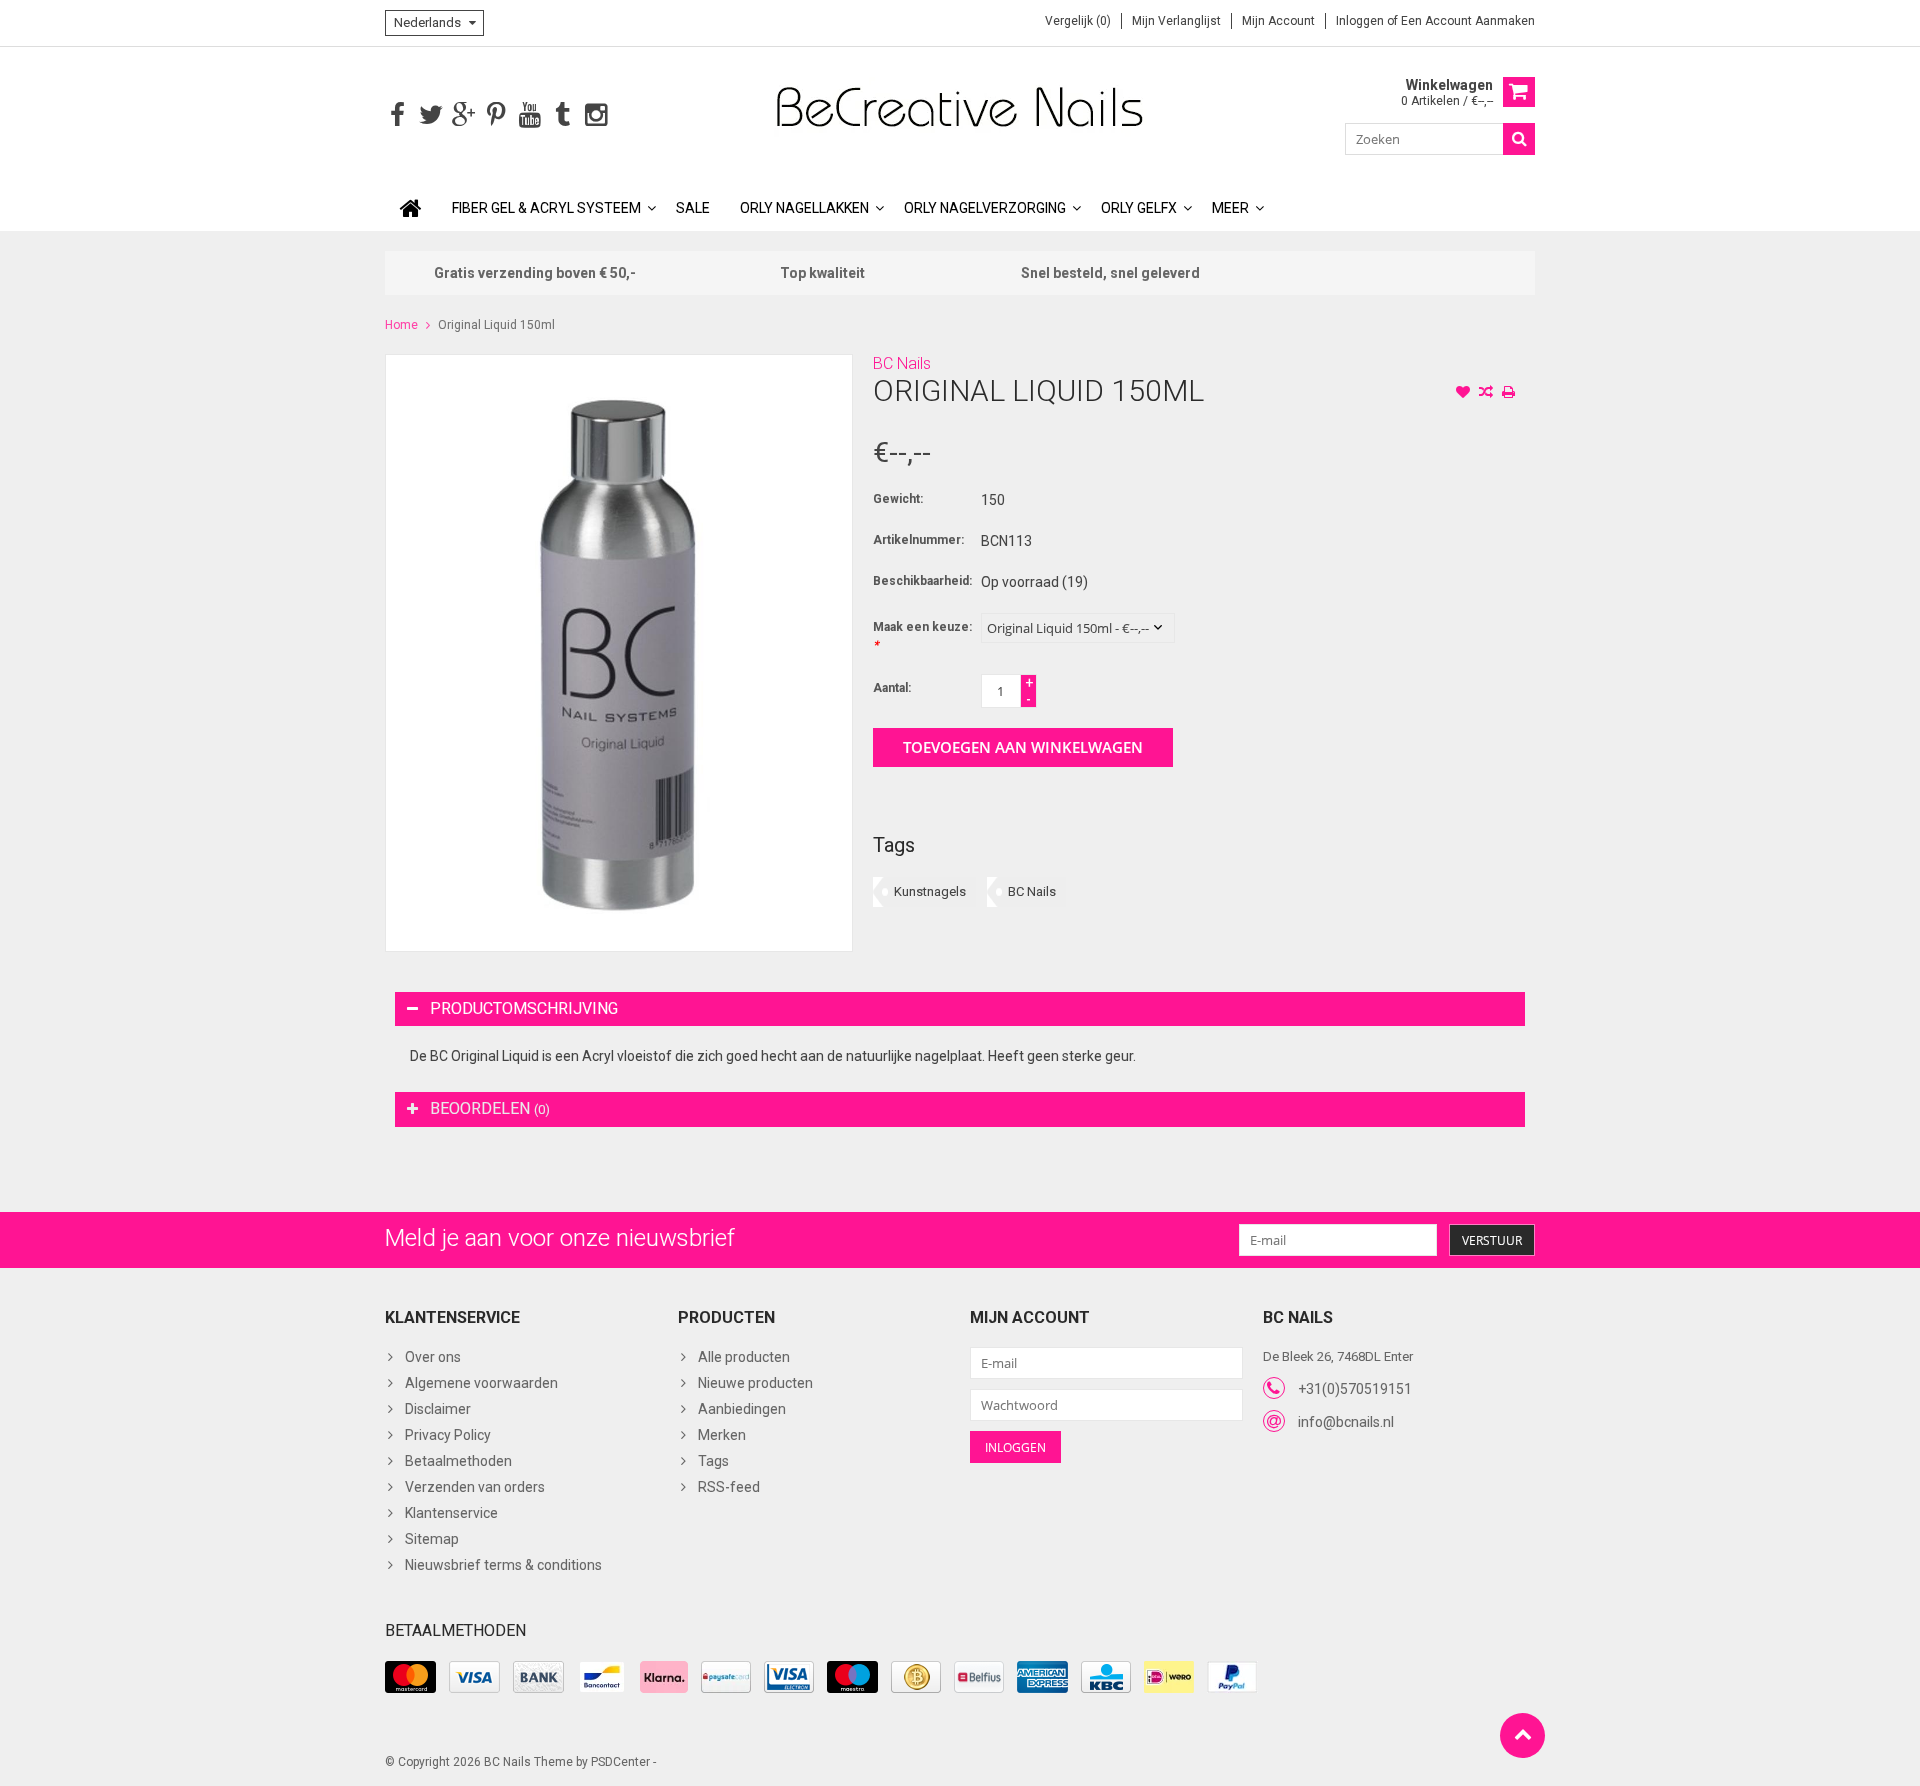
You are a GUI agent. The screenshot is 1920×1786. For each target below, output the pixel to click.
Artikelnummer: (918, 540)
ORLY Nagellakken (804, 208)
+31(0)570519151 (1355, 1389)
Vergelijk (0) (1078, 21)
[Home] (411, 208)
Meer (1230, 208)
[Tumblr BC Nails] (562, 115)
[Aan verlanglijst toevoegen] (1463, 394)
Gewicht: (898, 499)
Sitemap (432, 1539)
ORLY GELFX (1139, 208)
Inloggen (1361, 21)
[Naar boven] (1522, 1735)
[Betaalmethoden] (410, 1677)
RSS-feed (729, 1487)
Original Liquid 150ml (496, 325)
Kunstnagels (930, 891)
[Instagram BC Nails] (595, 115)
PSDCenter (620, 1762)
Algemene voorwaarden (481, 1383)
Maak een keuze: (922, 636)
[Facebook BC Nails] (397, 115)
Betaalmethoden (458, 1461)
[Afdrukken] (1509, 394)
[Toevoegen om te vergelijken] (1486, 394)
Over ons (433, 1357)
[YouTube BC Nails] (529, 115)
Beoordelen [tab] (490, 1108)
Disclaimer (438, 1409)
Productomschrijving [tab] (524, 1008)
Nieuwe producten (755, 1383)
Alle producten (744, 1357)
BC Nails (902, 363)
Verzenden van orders (475, 1487)
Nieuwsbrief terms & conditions (503, 1565)
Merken (722, 1435)
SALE (693, 208)
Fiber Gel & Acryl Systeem (546, 208)
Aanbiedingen (742, 1409)
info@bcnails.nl (1346, 1422)
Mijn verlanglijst (1176, 21)
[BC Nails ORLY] (960, 106)
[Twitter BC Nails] (430, 115)
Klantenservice (451, 1513)
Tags (713, 1461)
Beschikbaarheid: (922, 581)
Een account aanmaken (1468, 21)
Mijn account (1278, 21)
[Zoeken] (1519, 139)
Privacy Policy (448, 1435)
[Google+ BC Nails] (463, 115)
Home (401, 325)
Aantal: (892, 688)
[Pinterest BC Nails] (496, 115)
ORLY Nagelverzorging (985, 208)
